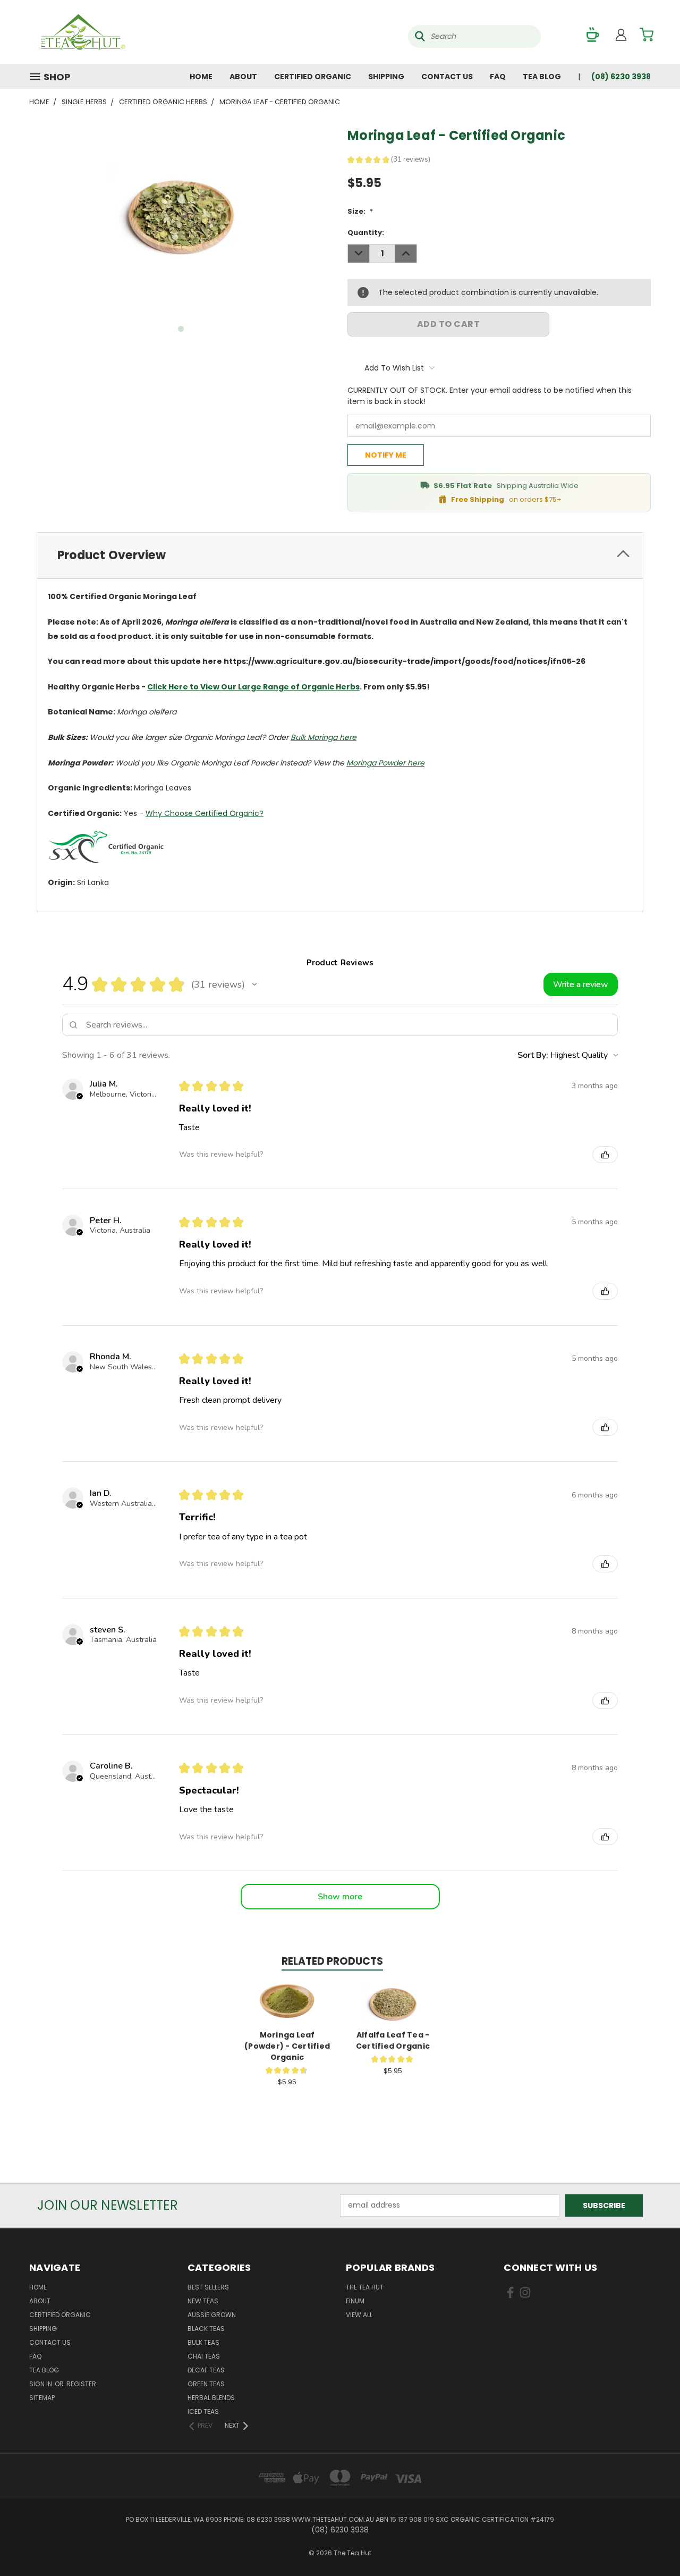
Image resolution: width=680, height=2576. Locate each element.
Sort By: (533, 1055)
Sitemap (42, 2398)
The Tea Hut (365, 2287)
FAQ (498, 77)
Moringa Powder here (385, 763)
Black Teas (206, 2329)
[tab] (340, 555)
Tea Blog (542, 77)
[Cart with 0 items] (647, 35)
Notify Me (386, 455)
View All (359, 2315)
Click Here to (173, 687)
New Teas (203, 2301)
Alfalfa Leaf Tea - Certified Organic (393, 2040)
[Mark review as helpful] (605, 1155)
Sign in (41, 2384)
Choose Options (287, 2011)
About (243, 77)
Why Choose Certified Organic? (205, 813)
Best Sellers (208, 2287)
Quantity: (366, 233)
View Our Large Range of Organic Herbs (280, 687)
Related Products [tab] (332, 1961)
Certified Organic (313, 77)
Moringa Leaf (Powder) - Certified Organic (287, 2046)
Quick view (287, 1991)
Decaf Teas (206, 2370)
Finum (355, 2301)
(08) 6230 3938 (621, 77)
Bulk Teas (203, 2342)
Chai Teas (204, 2356)
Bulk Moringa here (324, 737)
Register (81, 2384)
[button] (254, 984)
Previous (652, 2543)
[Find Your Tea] (593, 35)
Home (201, 77)
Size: (360, 211)
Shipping (386, 77)
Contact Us (447, 77)
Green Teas (206, 2384)
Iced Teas (203, 2411)
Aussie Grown (212, 2315)
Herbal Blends (211, 2398)
